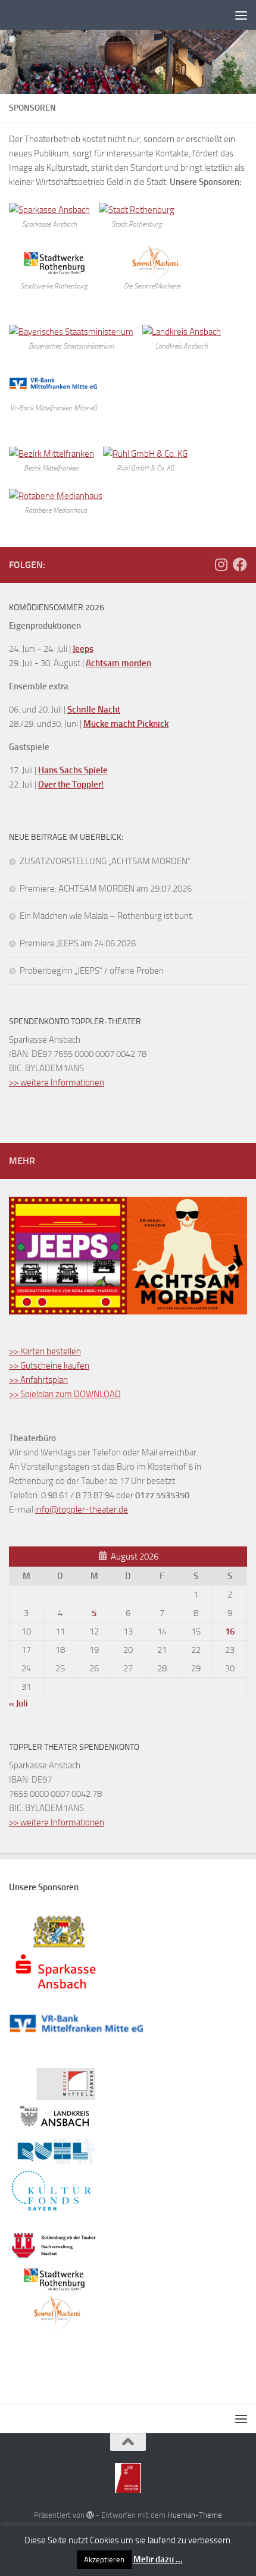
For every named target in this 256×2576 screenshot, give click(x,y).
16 (230, 1631)
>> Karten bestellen (45, 1351)
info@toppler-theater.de (82, 1510)
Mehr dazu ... (158, 2559)
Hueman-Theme (195, 2515)
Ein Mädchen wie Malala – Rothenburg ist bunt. (107, 916)
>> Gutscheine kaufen (49, 1366)
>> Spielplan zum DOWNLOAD (65, 1394)
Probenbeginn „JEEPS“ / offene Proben (92, 971)
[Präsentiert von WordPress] (90, 2515)
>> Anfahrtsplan (38, 1380)
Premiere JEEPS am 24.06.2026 (78, 943)
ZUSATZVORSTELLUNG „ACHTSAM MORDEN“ (105, 861)
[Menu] (241, 15)
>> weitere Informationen (57, 1083)
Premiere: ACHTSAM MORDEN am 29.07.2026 (106, 889)
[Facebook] (240, 564)
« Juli (18, 1703)
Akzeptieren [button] (104, 2560)
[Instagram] (221, 564)
